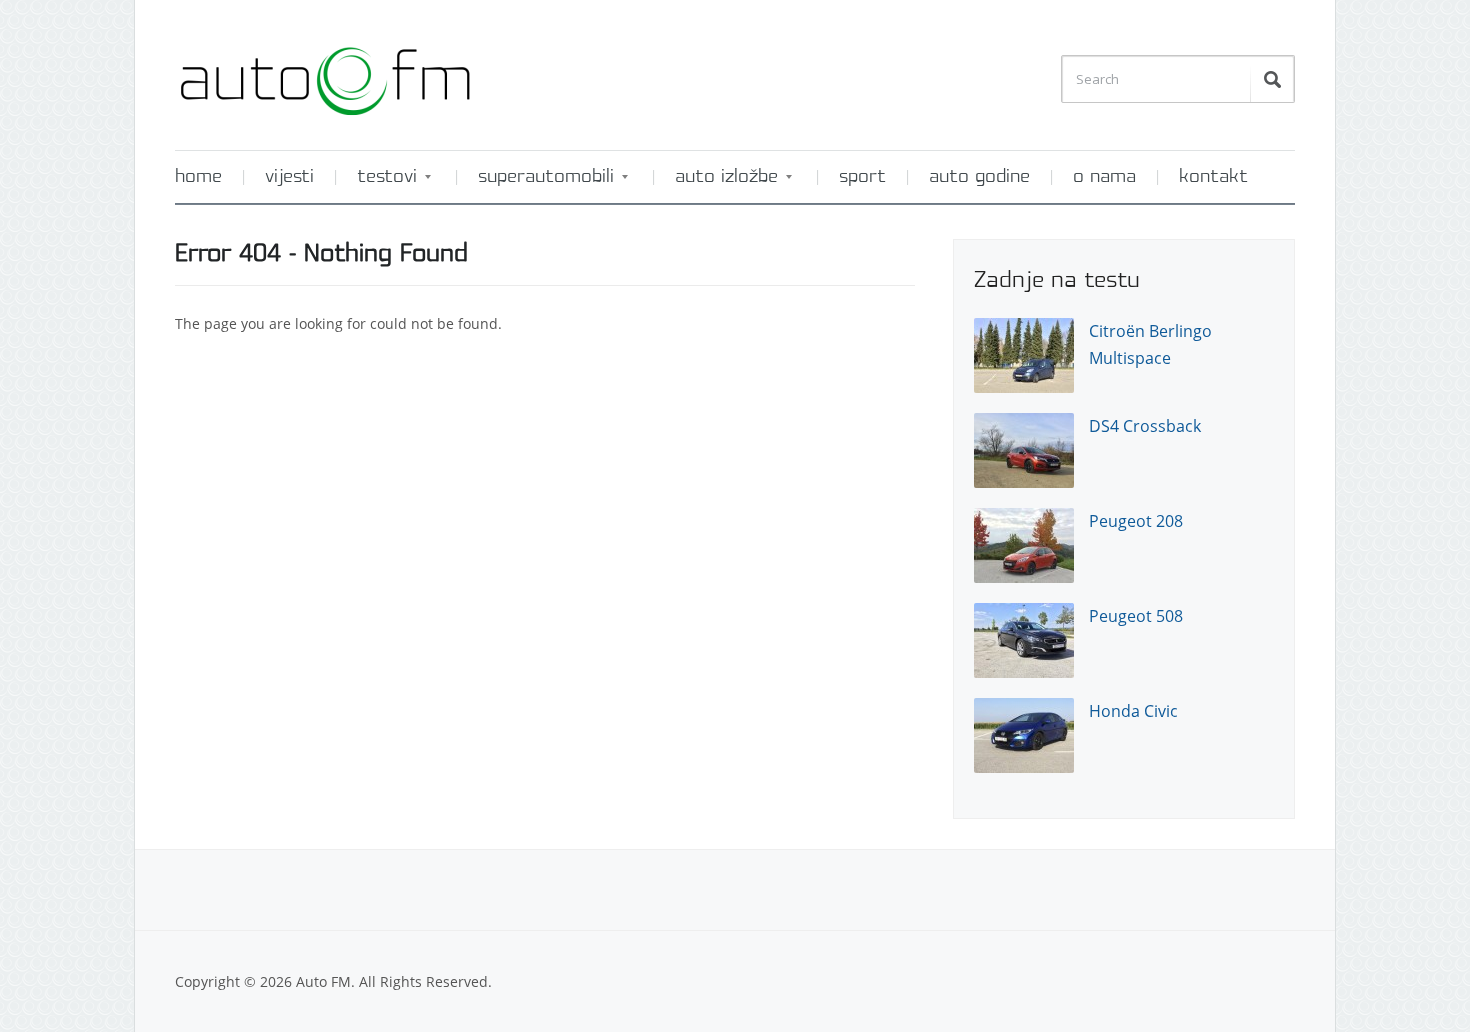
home (198, 177)
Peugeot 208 (1136, 521)
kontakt (1213, 177)
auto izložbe (716, 183)
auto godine (979, 177)
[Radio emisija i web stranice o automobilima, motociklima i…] (325, 73)
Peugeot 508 (1136, 616)
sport (862, 177)
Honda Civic (1133, 711)
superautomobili (536, 183)
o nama (1104, 177)
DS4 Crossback (1145, 426)
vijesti (289, 177)
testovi (377, 183)
